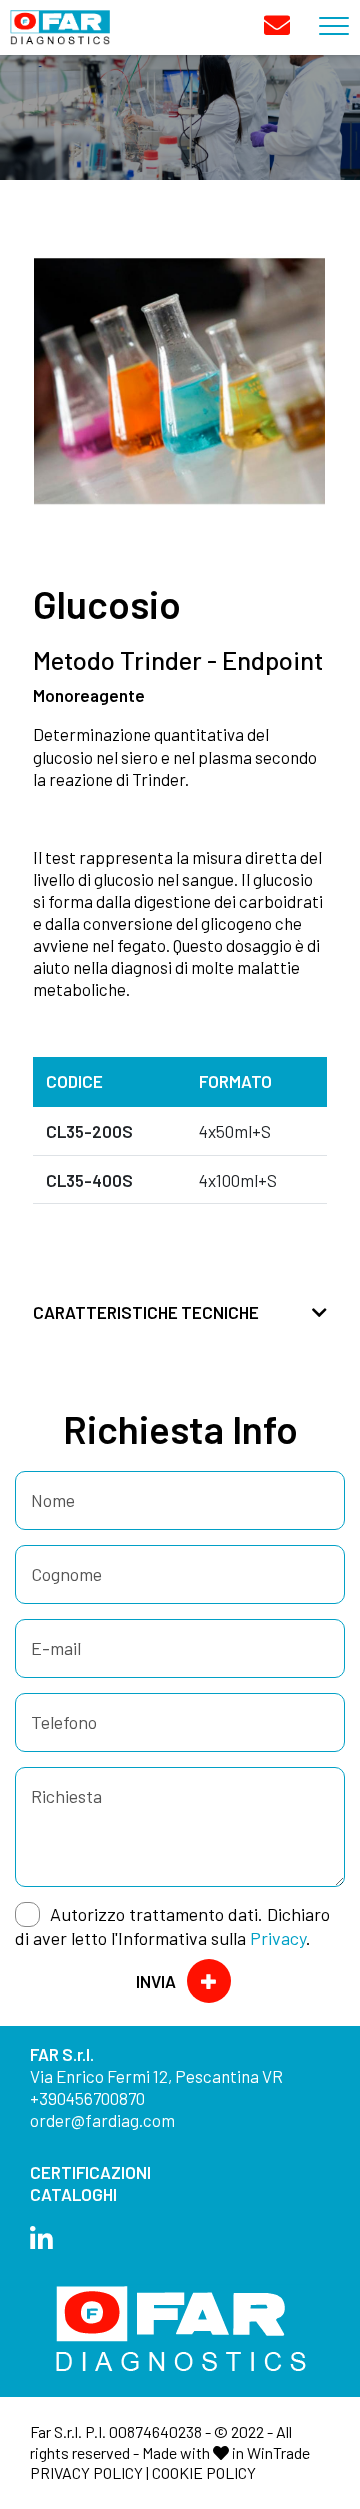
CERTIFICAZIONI (90, 2172)
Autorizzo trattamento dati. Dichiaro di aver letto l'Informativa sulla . (172, 1926)
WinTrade (278, 2452)
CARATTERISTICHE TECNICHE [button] (146, 1312)
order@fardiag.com (102, 2120)
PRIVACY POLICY (86, 2472)
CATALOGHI (73, 2194)
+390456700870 (87, 2098)
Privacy (278, 1938)
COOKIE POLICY (204, 2472)
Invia (156, 1981)
